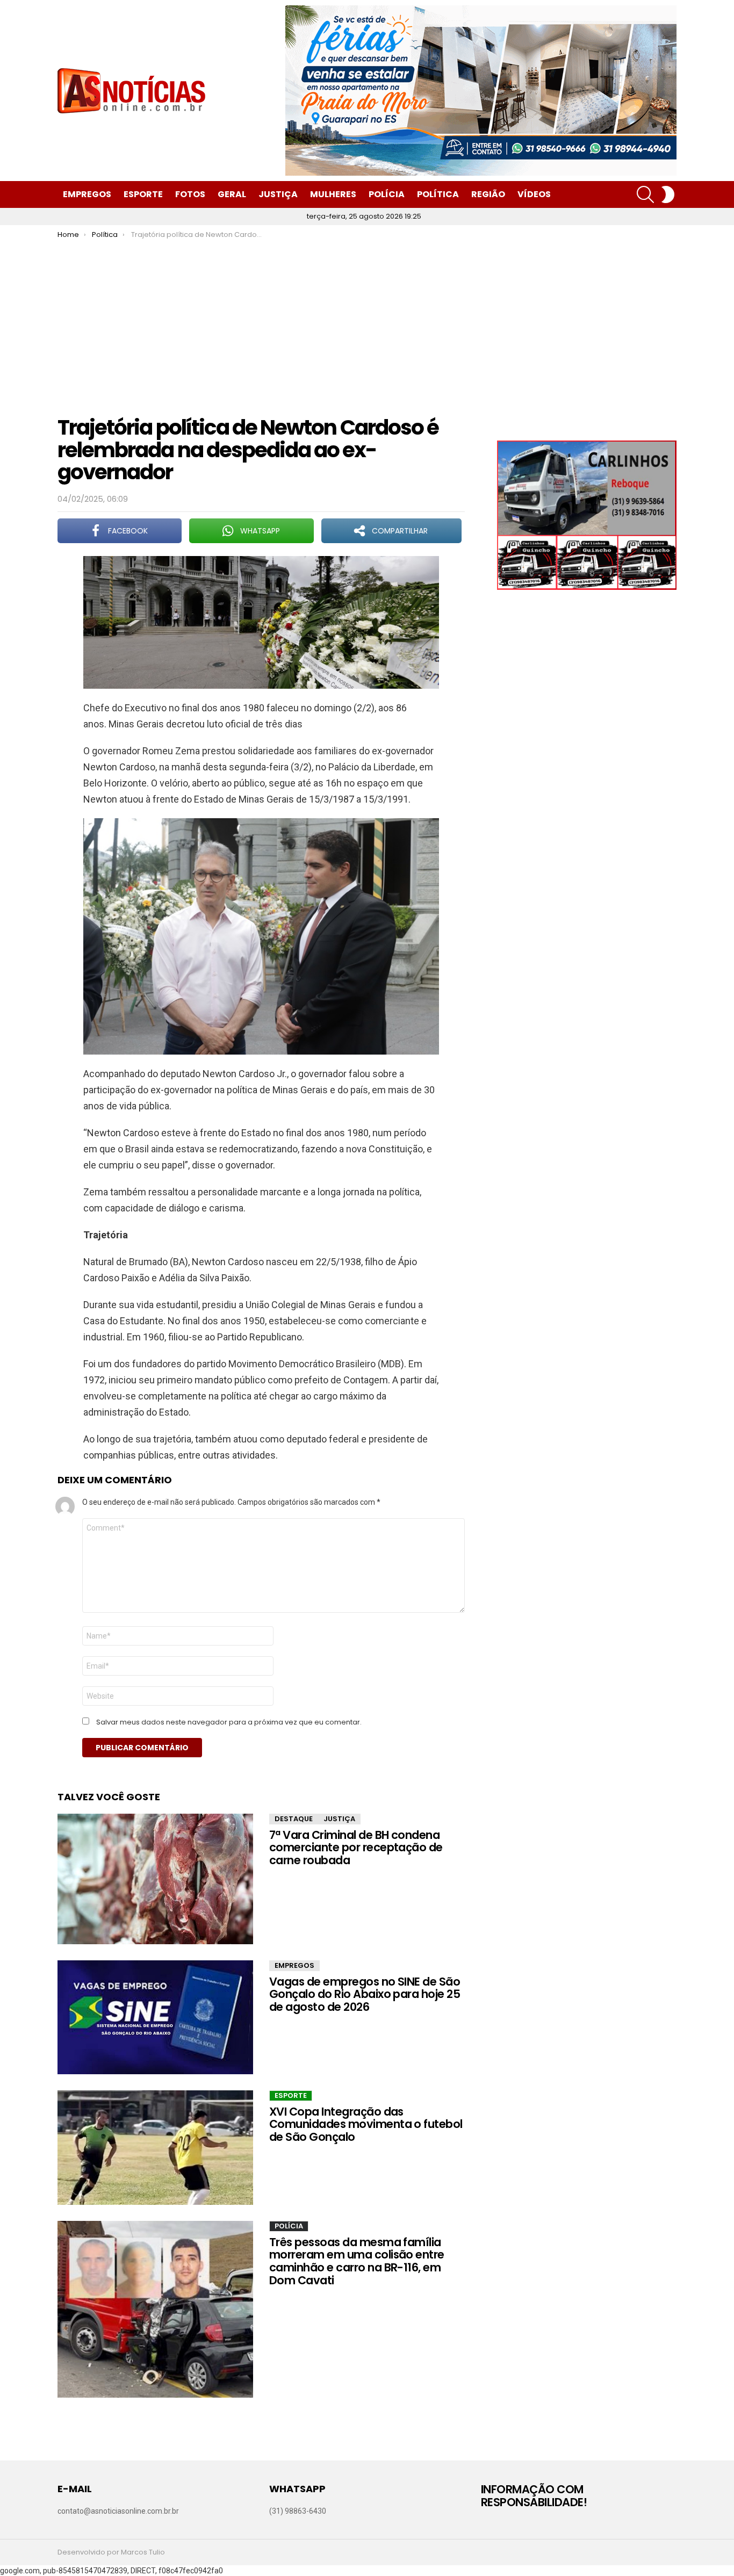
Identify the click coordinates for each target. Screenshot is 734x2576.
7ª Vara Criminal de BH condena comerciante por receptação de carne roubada (356, 1848)
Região (488, 194)
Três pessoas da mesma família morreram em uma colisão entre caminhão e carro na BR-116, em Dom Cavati (357, 2261)
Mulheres (333, 194)
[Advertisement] (367, 320)
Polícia (387, 194)
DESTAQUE (294, 1819)
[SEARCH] (645, 194)
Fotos (190, 194)
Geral (232, 194)
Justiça (278, 194)
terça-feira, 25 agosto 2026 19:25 (364, 216)
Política (438, 194)
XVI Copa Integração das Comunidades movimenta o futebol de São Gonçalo (366, 2124)
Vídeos (534, 194)
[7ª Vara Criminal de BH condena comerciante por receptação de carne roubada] (155, 1879)
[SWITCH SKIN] (668, 194)
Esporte (143, 194)
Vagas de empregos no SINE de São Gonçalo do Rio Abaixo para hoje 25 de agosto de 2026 (365, 1994)
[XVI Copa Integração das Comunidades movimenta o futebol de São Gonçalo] (155, 2148)
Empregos (87, 194)
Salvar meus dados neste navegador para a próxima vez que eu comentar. (229, 1722)
